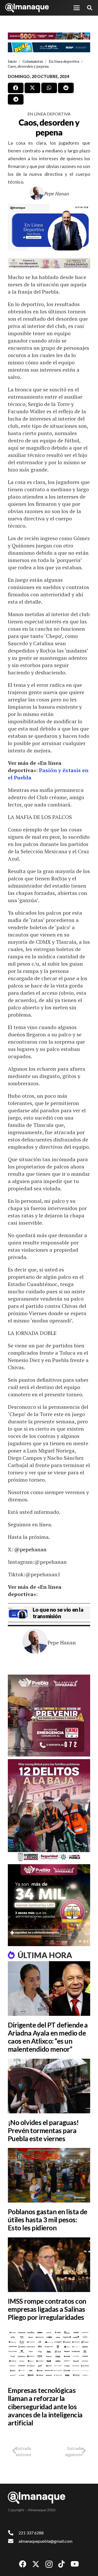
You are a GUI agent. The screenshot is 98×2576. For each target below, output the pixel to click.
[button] (77, 8)
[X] (36, 2564)
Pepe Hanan (56, 193)
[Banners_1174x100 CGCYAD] (49, 36)
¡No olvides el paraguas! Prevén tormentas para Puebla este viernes (43, 2130)
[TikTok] (62, 2564)
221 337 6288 (31, 2533)
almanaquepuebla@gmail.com (45, 2541)
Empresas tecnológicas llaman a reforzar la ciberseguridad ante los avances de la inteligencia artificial (45, 2407)
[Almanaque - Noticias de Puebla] (27, 8)
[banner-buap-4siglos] (49, 47)
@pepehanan (30, 1549)
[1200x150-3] (49, 263)
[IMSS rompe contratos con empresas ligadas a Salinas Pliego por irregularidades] (49, 2265)
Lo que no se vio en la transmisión (58, 1613)
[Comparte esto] (16, 88)
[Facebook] (23, 2564)
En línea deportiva (49, 114)
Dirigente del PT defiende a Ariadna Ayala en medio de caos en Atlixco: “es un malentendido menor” (48, 2037)
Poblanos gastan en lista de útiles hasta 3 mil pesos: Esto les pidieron (48, 2220)
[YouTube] (75, 2564)
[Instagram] (49, 2564)
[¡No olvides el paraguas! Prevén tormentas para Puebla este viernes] (49, 2086)
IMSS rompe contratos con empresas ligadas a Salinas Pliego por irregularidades (47, 2309)
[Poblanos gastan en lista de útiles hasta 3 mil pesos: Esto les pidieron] (49, 2175)
